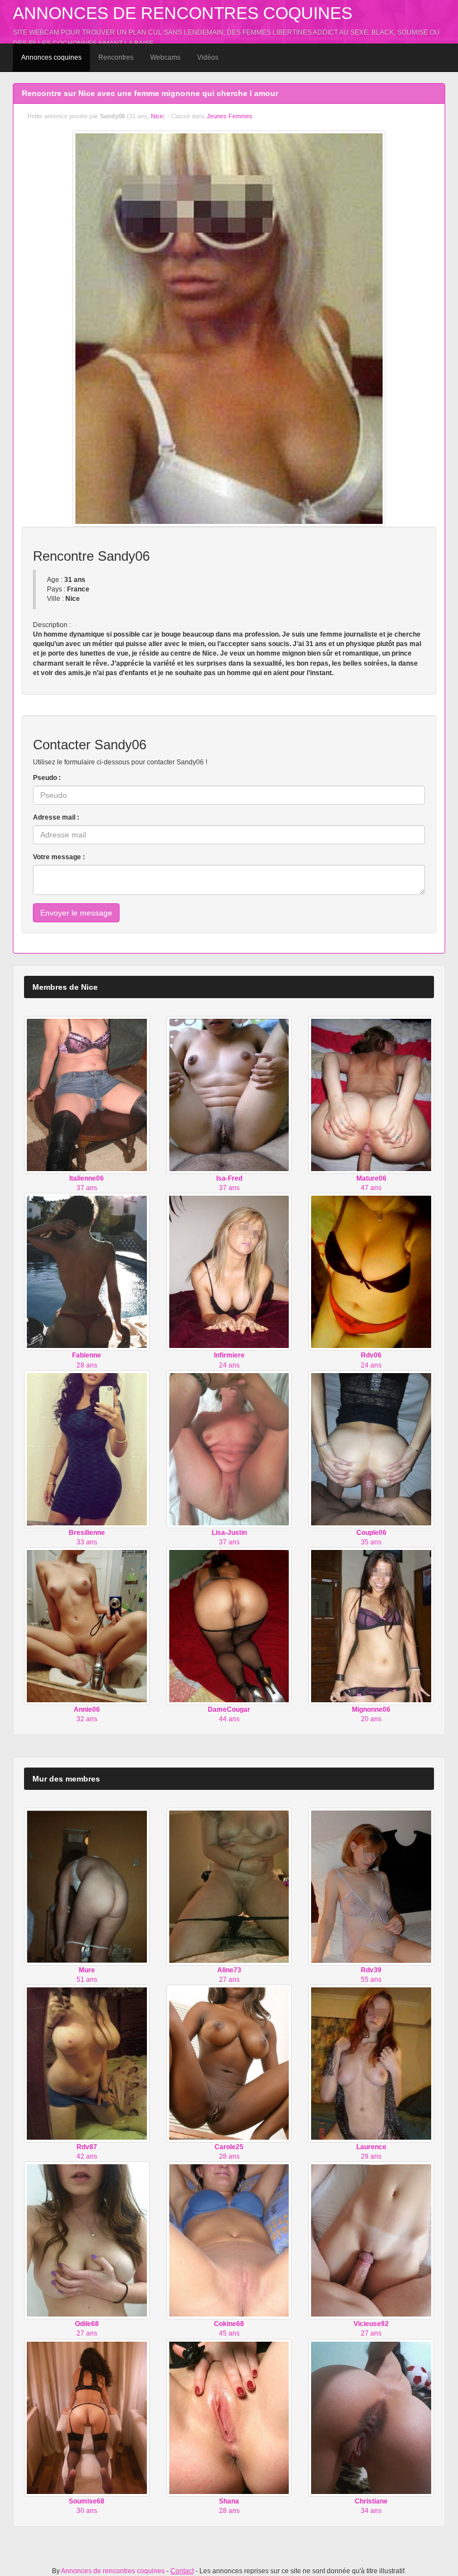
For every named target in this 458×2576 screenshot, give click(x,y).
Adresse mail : (56, 817)
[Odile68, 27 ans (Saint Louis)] (87, 2240)
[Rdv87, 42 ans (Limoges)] (87, 2063)
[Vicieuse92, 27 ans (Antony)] (371, 2240)
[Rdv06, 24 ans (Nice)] (371, 1272)
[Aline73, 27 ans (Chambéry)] (229, 1886)
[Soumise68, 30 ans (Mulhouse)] (87, 2417)
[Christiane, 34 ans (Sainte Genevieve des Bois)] (371, 2417)
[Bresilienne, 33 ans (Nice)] (87, 1448)
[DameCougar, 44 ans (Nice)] (229, 1626)
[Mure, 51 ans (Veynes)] (87, 1886)
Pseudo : (47, 778)
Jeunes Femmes (230, 116)
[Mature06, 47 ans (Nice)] (371, 1095)
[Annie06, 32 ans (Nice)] (87, 1626)
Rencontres (116, 57)
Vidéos (208, 57)
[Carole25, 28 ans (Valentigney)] (229, 2063)
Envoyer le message (76, 913)
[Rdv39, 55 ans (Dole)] (371, 1886)
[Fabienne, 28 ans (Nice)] (87, 1272)
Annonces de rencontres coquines (183, 13)
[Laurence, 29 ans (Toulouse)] (371, 2063)
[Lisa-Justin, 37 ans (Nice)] (229, 1448)
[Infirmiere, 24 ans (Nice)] (229, 1272)
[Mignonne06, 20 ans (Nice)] (371, 1626)
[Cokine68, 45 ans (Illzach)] (229, 2240)
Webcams (165, 57)
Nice (157, 116)
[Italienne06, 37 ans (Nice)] (87, 1095)
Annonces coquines (51, 57)
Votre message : (59, 857)
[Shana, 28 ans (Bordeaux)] (229, 2417)
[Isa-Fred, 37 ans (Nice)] (229, 1095)
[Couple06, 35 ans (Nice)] (371, 1448)
